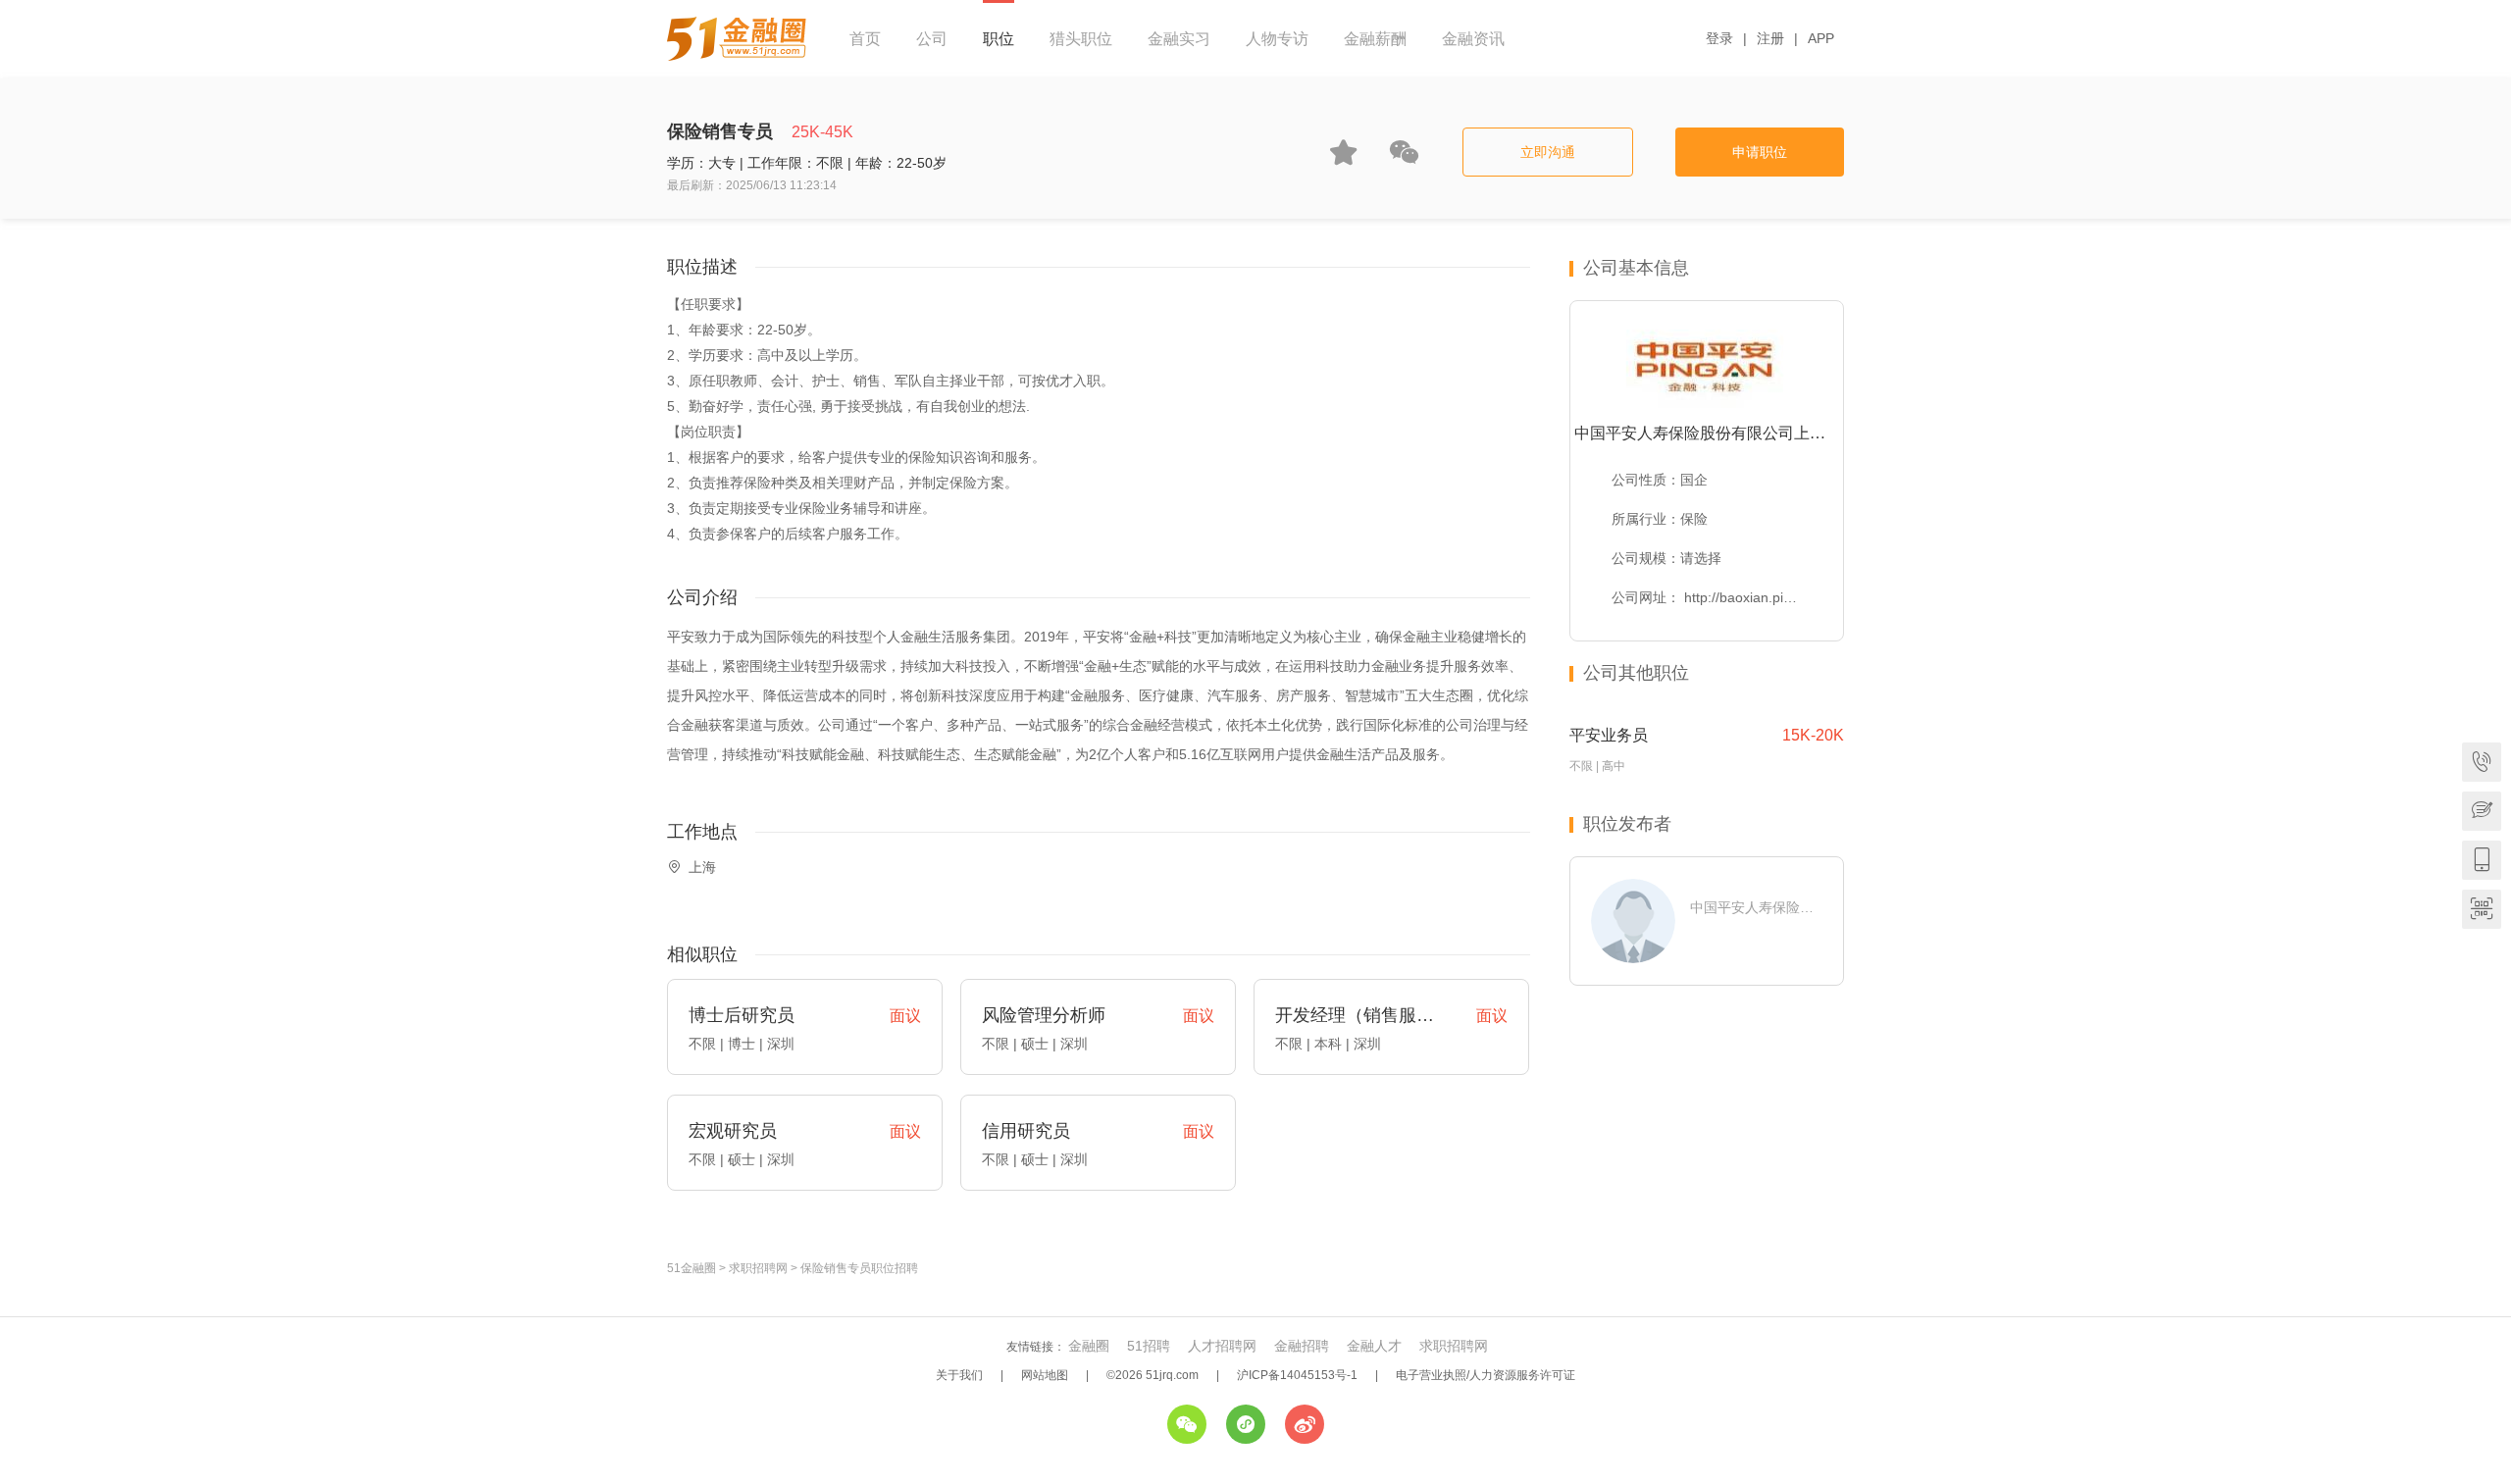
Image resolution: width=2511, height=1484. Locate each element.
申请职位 (1760, 152)
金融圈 (1089, 1346)
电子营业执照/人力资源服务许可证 (1486, 1375)
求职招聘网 (758, 1268)
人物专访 (1277, 39)
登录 (1719, 38)
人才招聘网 (1222, 1346)
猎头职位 (1081, 39)
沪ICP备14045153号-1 (1297, 1375)
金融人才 (1374, 1346)
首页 (865, 39)
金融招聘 (1302, 1346)
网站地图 (1045, 1375)
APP (1821, 38)
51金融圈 (692, 1268)
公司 (932, 39)
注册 (1770, 38)
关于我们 (959, 1375)
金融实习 (1179, 39)
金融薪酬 (1375, 39)
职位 (999, 39)
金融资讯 (1473, 39)
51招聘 (1149, 1346)
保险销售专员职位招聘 (859, 1268)
